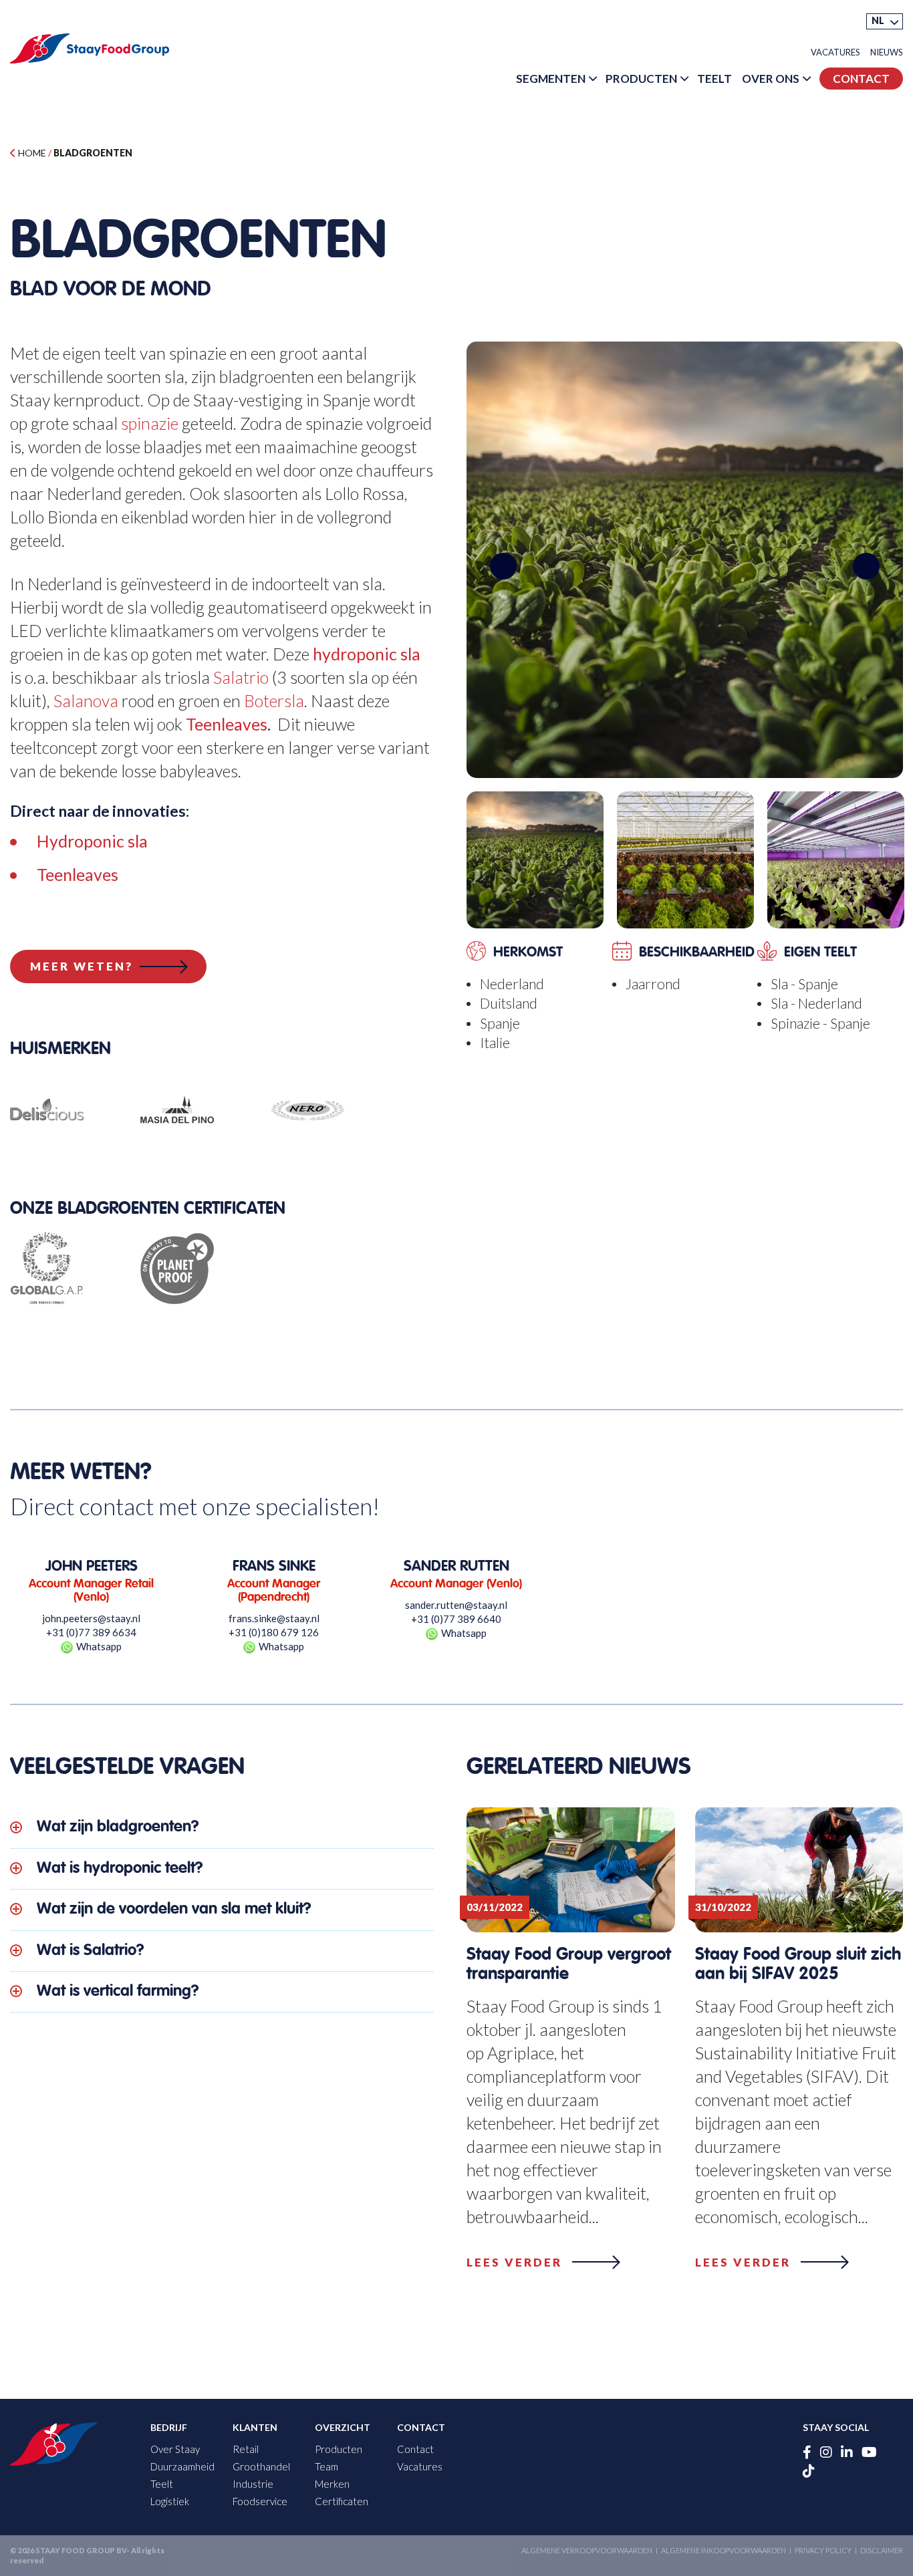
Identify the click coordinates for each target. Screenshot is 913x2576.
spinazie (150, 423)
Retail (246, 2449)
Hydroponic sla (92, 841)
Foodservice (260, 2501)
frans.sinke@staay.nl (274, 1618)
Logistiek (170, 2501)
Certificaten (342, 2501)
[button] (885, 21)
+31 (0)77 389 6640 (456, 1619)
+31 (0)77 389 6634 (91, 1632)
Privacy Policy (823, 2550)
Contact (861, 79)
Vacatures (835, 52)
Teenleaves (227, 724)
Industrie (253, 2484)
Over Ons (771, 79)
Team (327, 2466)
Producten (641, 79)
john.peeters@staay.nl (91, 1618)
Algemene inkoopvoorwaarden (724, 2550)
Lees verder (514, 2262)
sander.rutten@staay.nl (456, 1605)
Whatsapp (99, 1646)
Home (31, 153)
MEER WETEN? (82, 966)
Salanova (86, 700)
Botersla (274, 700)
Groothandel (261, 2466)
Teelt (714, 79)
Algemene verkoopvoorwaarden (587, 2550)
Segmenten (551, 79)
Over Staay (175, 2449)
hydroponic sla (367, 654)
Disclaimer (882, 2550)
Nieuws (887, 52)
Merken (332, 2484)
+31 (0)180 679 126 (274, 1632)
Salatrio (241, 677)
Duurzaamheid (182, 2466)
